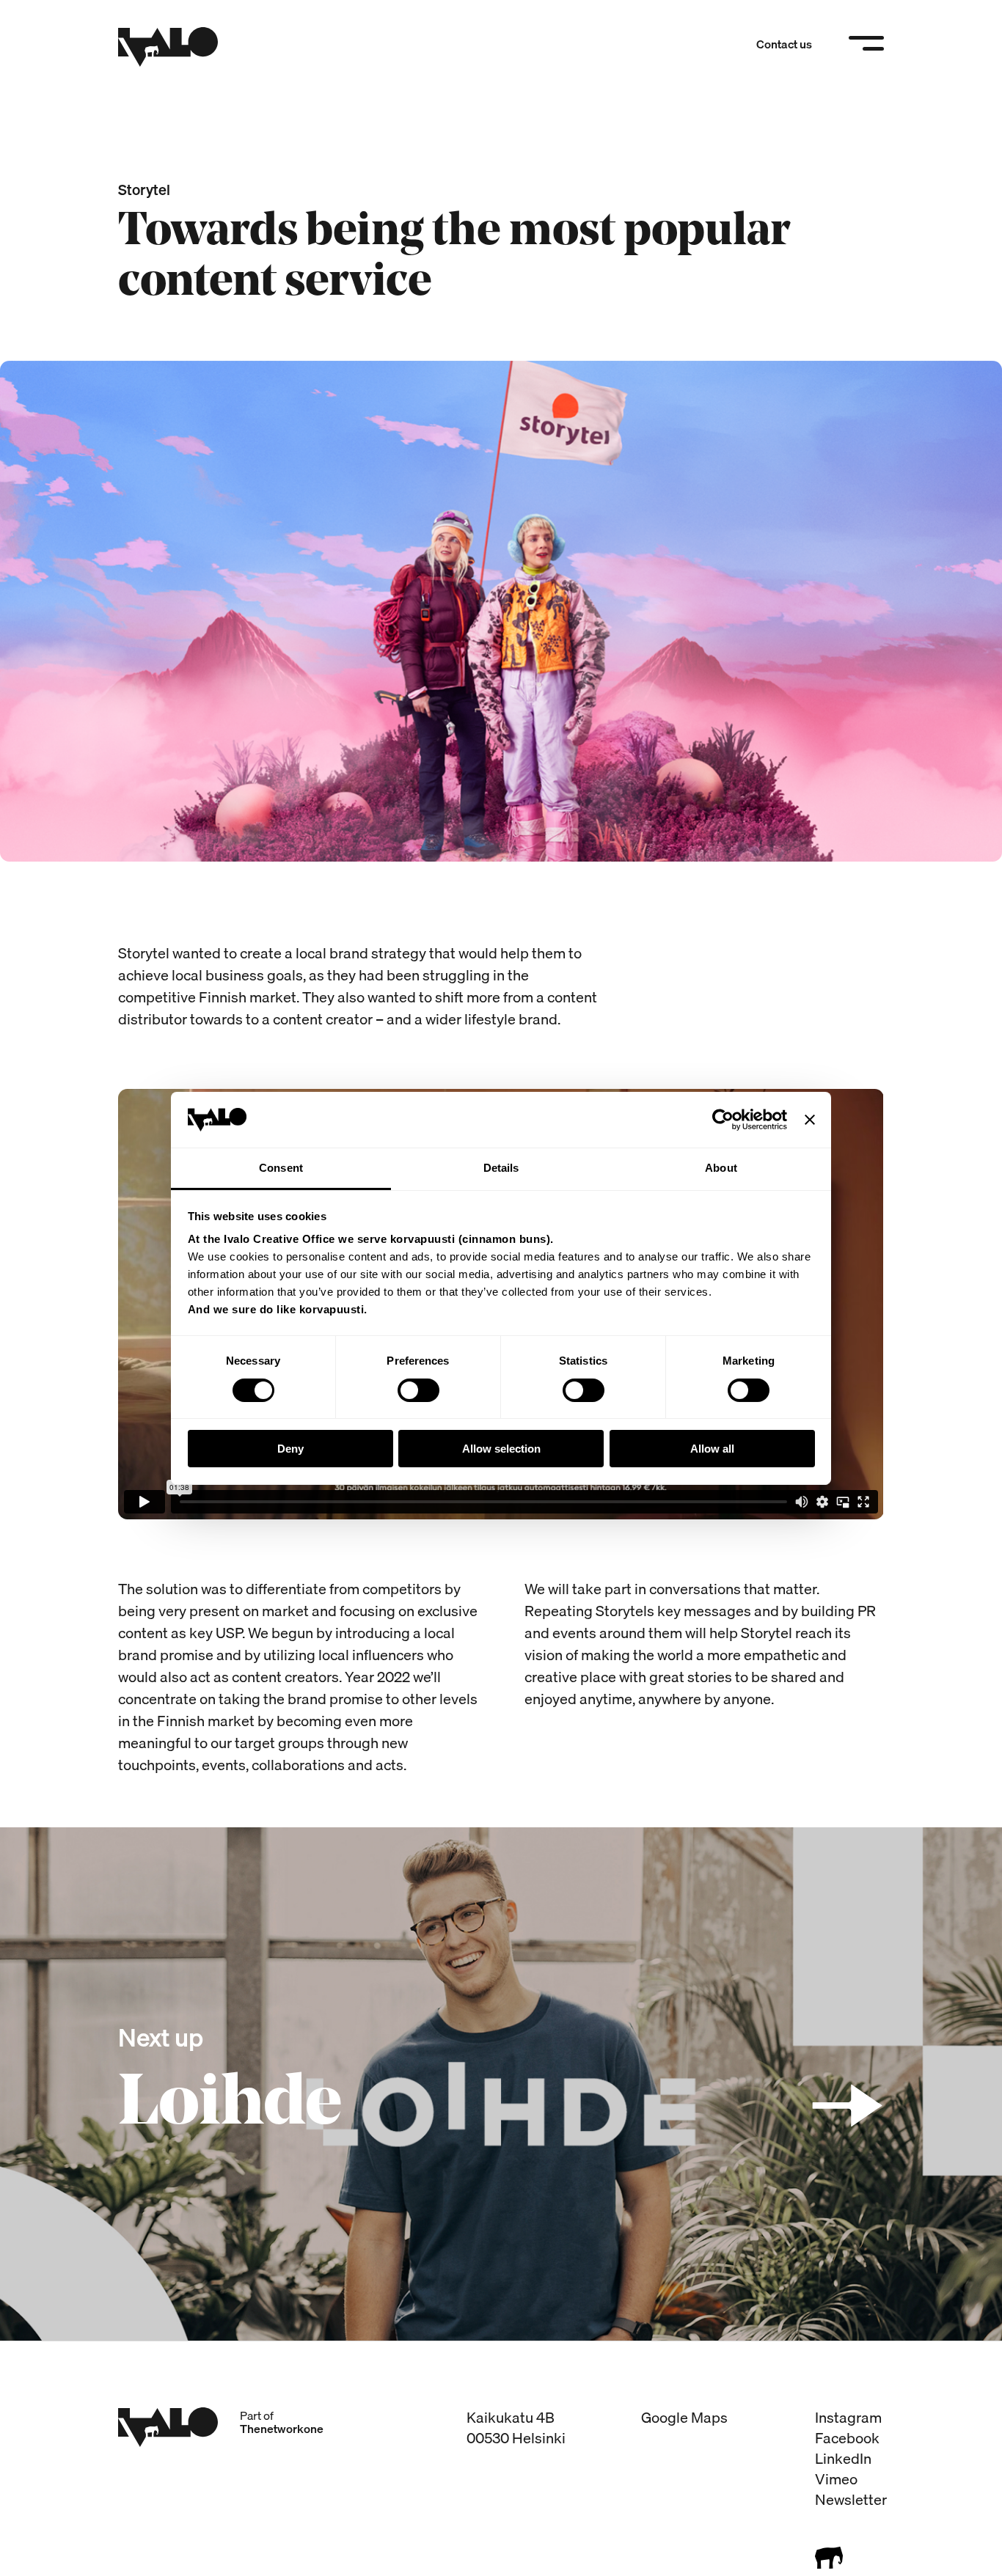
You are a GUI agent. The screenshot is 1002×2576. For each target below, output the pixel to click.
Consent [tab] (281, 1168)
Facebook (847, 2438)
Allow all (712, 1449)
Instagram (848, 2417)
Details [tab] (501, 1168)
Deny (290, 1449)
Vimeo (836, 2479)
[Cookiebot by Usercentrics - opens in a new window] (723, 1120)
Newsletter (851, 2499)
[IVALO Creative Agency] (168, 47)
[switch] (418, 1390)
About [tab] (721, 1168)
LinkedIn (843, 2458)
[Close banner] (810, 1120)
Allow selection (501, 1449)
